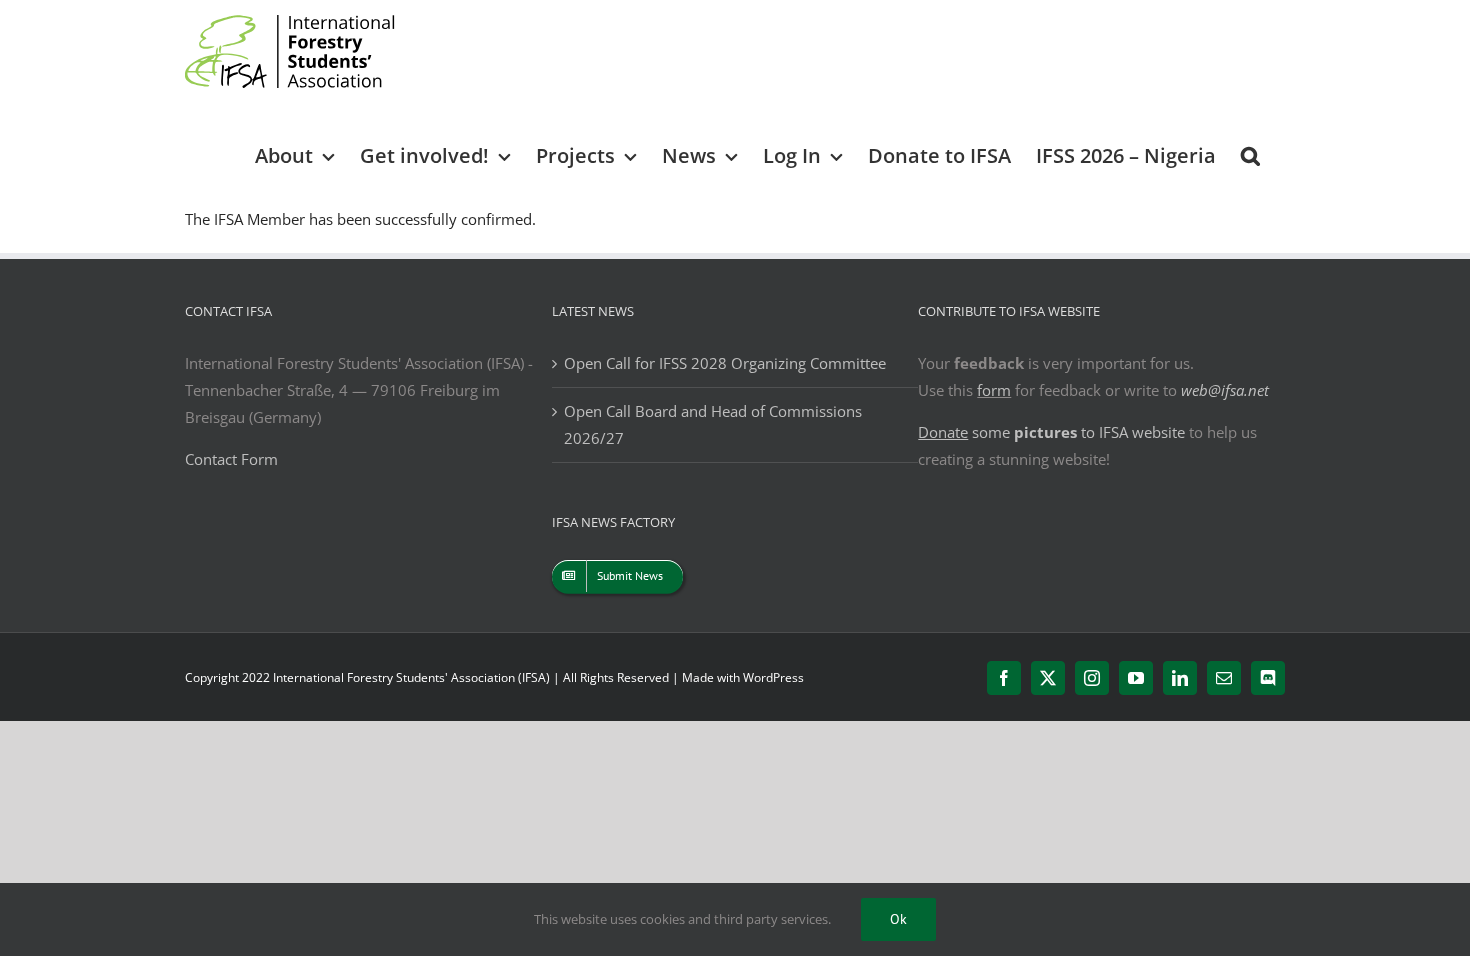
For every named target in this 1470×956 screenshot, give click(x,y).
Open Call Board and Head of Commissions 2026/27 (713, 424)
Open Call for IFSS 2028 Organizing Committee (725, 363)
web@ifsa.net (1225, 390)
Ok (898, 919)
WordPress (773, 677)
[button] (1250, 154)
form (994, 390)
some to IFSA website (1051, 432)
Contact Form (231, 459)
